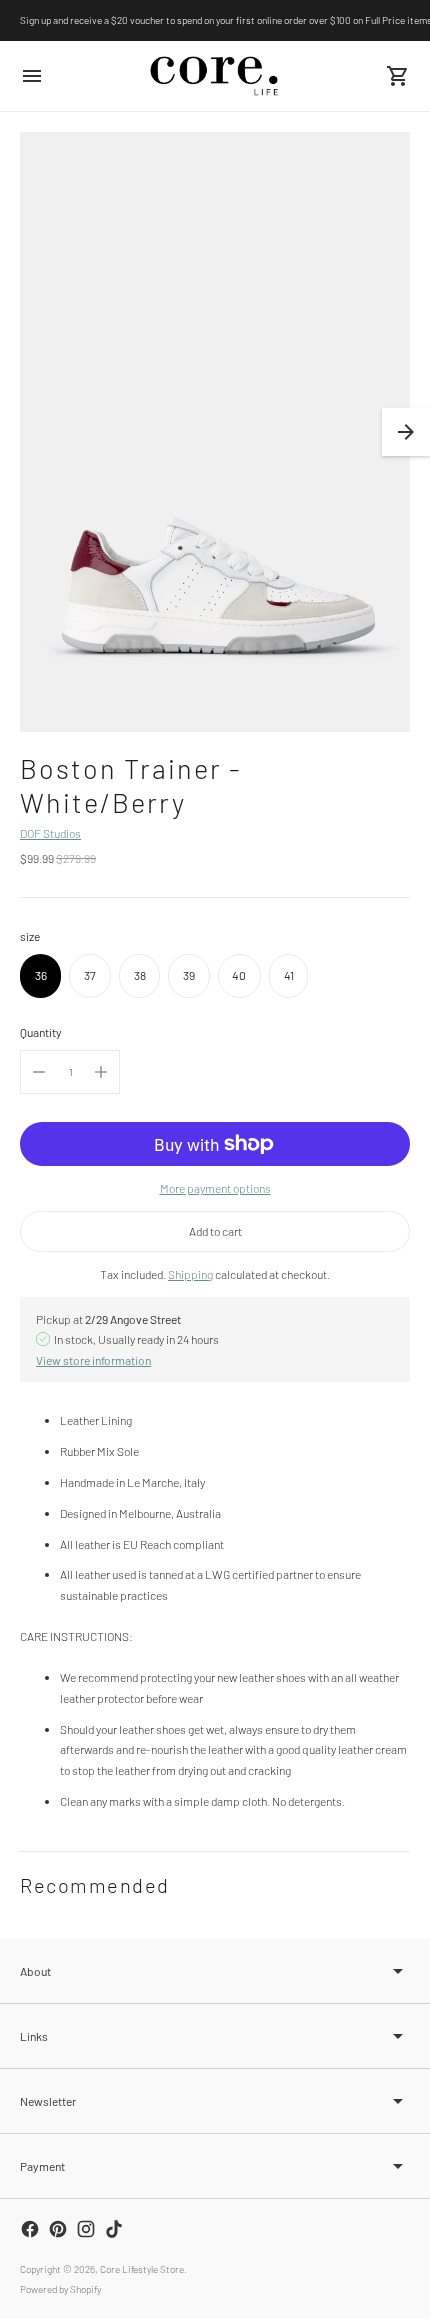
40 (239, 975)
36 (41, 975)
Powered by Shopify (60, 2289)
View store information (93, 1360)
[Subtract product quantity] (39, 1072)
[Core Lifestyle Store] (215, 76)
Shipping (190, 1274)
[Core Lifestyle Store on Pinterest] (58, 2229)
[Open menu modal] (32, 76)
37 (90, 975)
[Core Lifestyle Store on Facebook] (30, 2229)
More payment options (215, 1188)
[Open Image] (215, 432)
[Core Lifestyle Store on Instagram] (86, 2229)
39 (189, 975)
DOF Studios (50, 833)
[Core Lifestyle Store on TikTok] (114, 2229)
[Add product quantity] (101, 1072)
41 (289, 975)
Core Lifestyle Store (142, 2269)
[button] (406, 432)
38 (140, 975)
